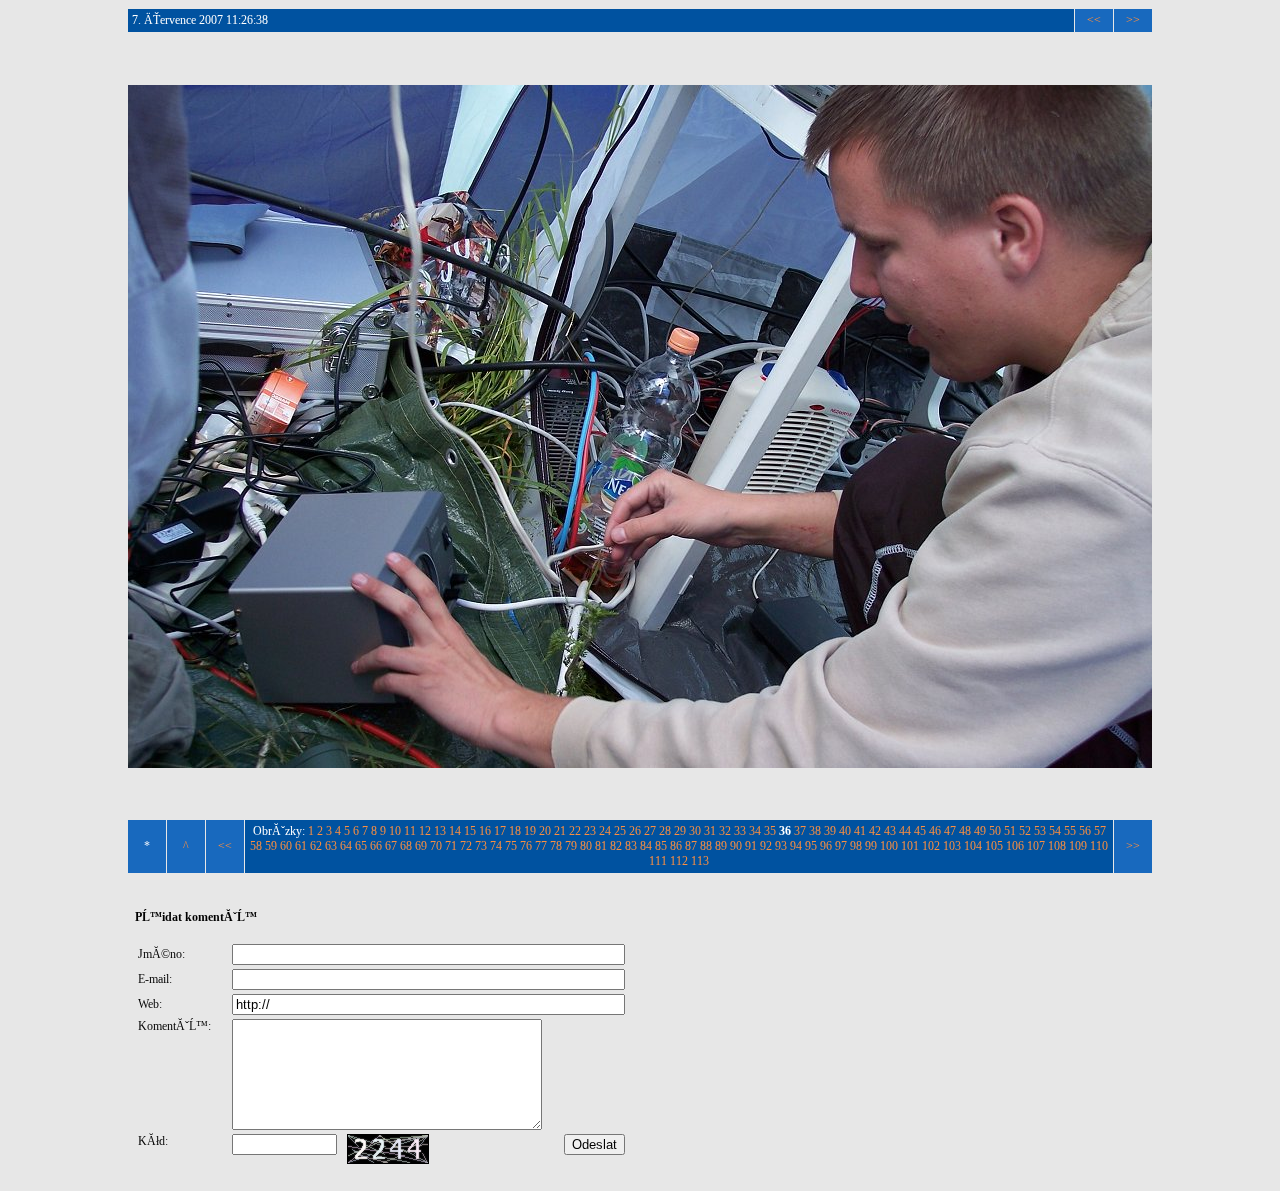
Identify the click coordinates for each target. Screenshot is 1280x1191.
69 (421, 846)
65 (361, 846)
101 (910, 846)
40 (845, 831)
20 (545, 831)
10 (395, 831)
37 (800, 831)
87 (691, 846)
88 (706, 846)
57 (1100, 831)
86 (676, 846)
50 (995, 831)
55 (1070, 831)
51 (1010, 831)
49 (980, 831)
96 (826, 846)
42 (875, 831)
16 (485, 831)
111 (658, 861)
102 (931, 846)
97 (841, 846)
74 (496, 846)
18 (515, 831)
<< (1094, 20)
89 (721, 846)
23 (590, 831)
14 (455, 831)
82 (616, 846)
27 (650, 831)
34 (755, 831)
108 (1057, 846)
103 (952, 846)
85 (661, 846)
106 (1015, 846)
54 (1055, 831)
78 (556, 846)
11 (410, 831)
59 (271, 846)
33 (740, 831)
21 (560, 831)
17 (500, 831)
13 (440, 831)
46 (935, 831)
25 (620, 831)
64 (346, 846)
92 (766, 846)
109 (1078, 846)
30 (695, 831)
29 (680, 831)
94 (796, 846)
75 (511, 846)
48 (965, 831)
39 (830, 831)
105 (994, 846)
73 (481, 846)
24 (605, 831)
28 (665, 831)
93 (781, 846)
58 (256, 846)
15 (470, 831)
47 (950, 831)
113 (700, 861)
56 (1085, 831)
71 (451, 846)
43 (890, 831)
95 (811, 846)
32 (725, 831)
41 (860, 831)
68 (406, 846)
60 (286, 846)
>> (1133, 20)
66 (376, 846)
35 (770, 831)
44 (905, 831)
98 (856, 846)
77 (541, 846)
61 (301, 846)
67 (391, 846)
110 (1099, 846)
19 (530, 831)
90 (736, 846)
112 (679, 861)
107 (1036, 846)
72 (466, 846)
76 (526, 846)
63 (331, 846)
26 (635, 831)
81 (601, 846)
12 (425, 831)
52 (1025, 831)
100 (889, 846)
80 (586, 846)
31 (710, 831)
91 (751, 846)
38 (815, 831)
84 (646, 846)
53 (1040, 831)
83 (631, 846)
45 (920, 831)
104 (973, 846)
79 (571, 846)
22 (575, 831)
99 (871, 846)
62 (316, 846)
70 (436, 846)
